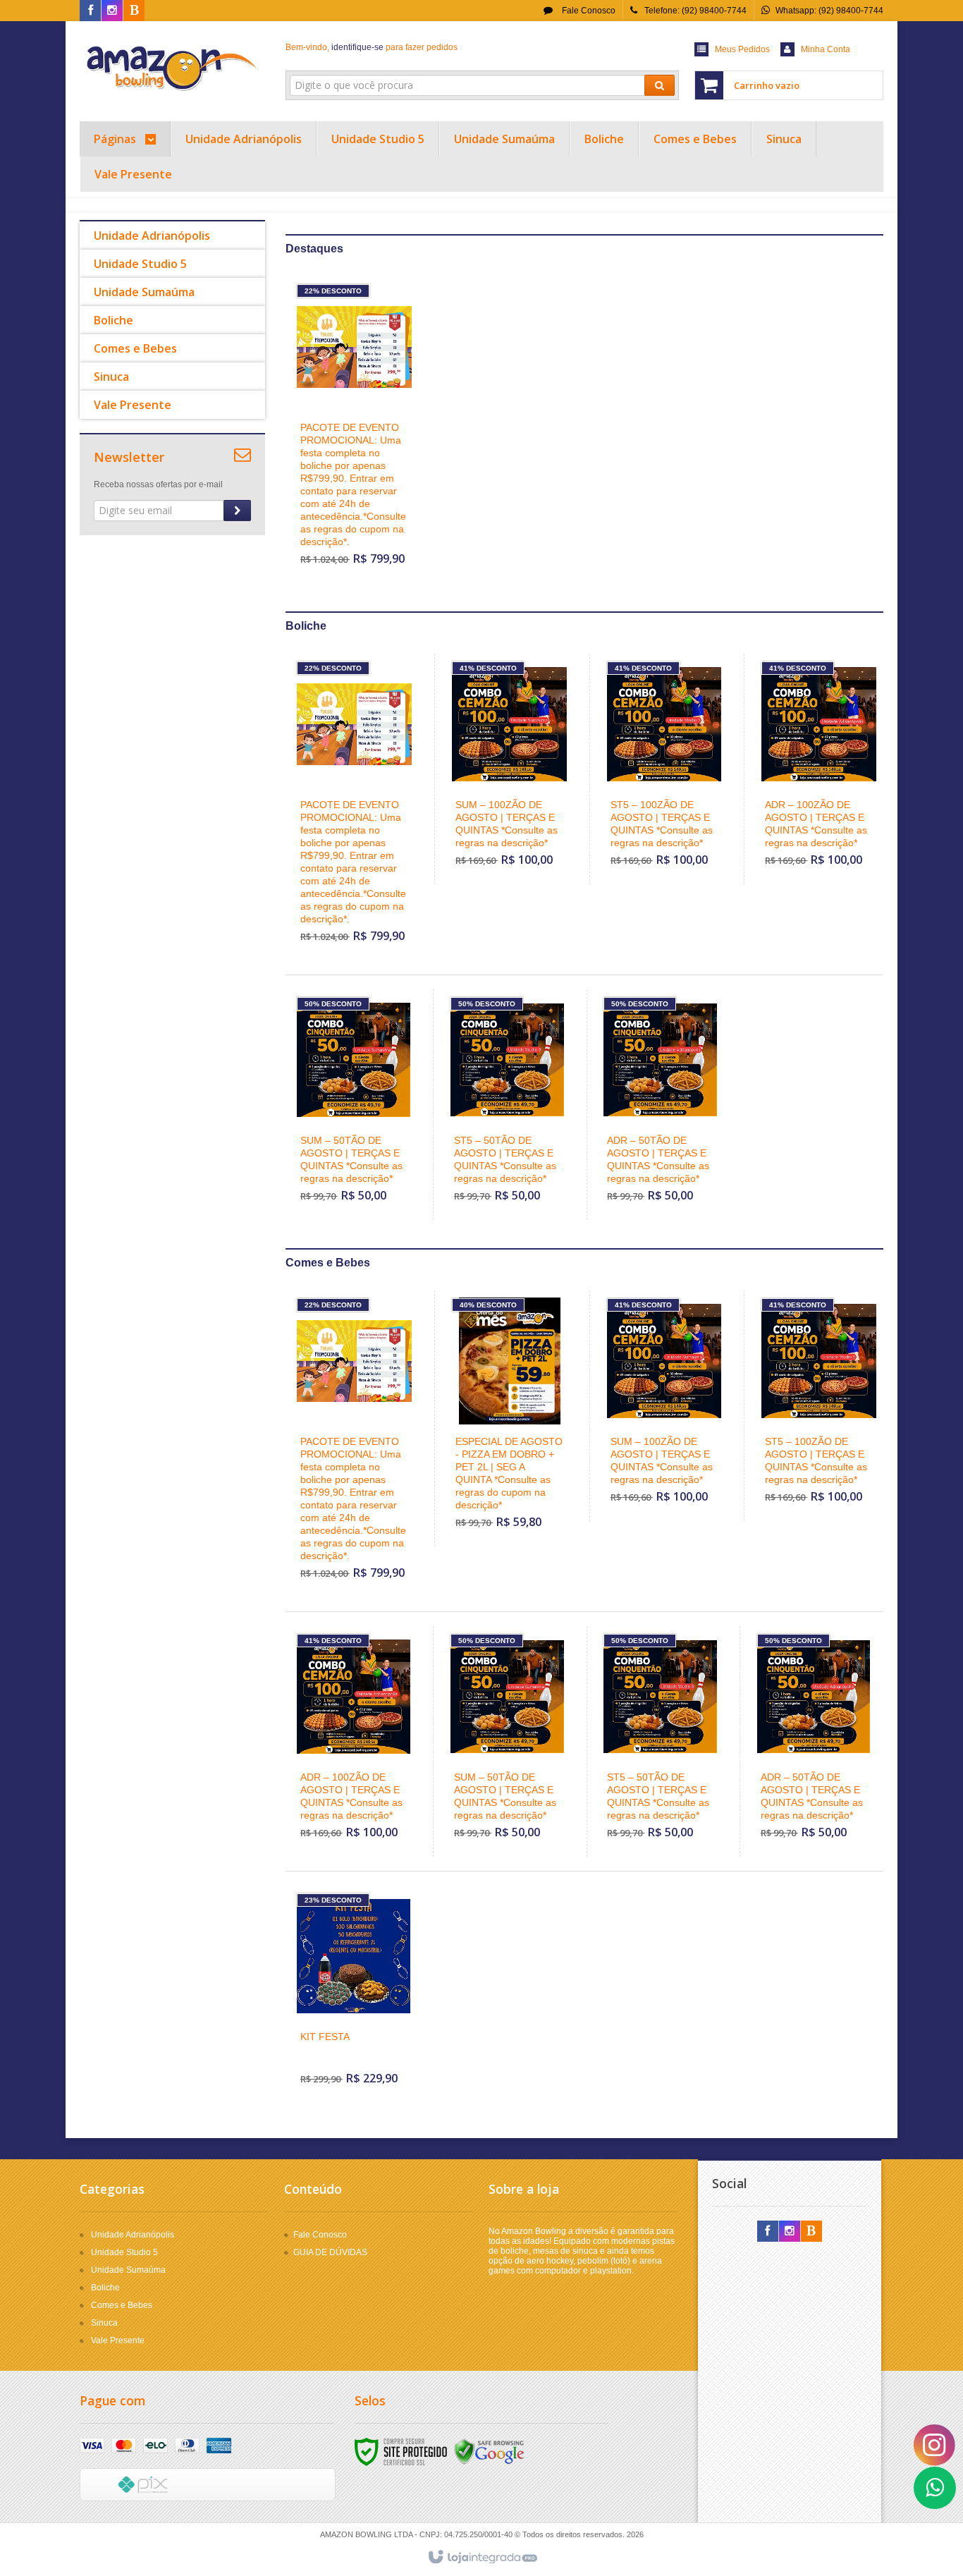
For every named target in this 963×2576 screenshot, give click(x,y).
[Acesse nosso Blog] (134, 11)
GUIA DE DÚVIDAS (330, 2252)
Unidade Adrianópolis (133, 2235)
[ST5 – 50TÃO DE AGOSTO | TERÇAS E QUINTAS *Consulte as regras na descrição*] (507, 1105)
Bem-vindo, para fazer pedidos (372, 47)
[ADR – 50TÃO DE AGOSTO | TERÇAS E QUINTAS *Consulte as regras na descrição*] (660, 1105)
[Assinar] (237, 511)
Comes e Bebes (122, 2305)
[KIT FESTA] (354, 1994)
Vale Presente (118, 2340)
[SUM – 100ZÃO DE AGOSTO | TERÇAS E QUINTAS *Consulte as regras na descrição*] (509, 769)
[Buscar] (660, 85)
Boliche (105, 2288)
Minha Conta (826, 49)
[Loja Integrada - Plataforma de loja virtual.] (482, 2558)
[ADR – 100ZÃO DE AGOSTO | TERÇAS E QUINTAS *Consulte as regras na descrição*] (819, 769)
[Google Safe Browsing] (489, 2451)
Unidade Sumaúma (128, 2270)
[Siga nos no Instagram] (112, 11)
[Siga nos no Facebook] (90, 11)
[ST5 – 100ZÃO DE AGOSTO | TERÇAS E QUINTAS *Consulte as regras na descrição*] (664, 769)
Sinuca (104, 2323)
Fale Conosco (588, 11)
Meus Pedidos (742, 49)
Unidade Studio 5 (124, 2252)
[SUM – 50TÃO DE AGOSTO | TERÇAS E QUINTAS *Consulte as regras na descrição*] (354, 1105)
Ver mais (363, 503)
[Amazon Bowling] (172, 68)
